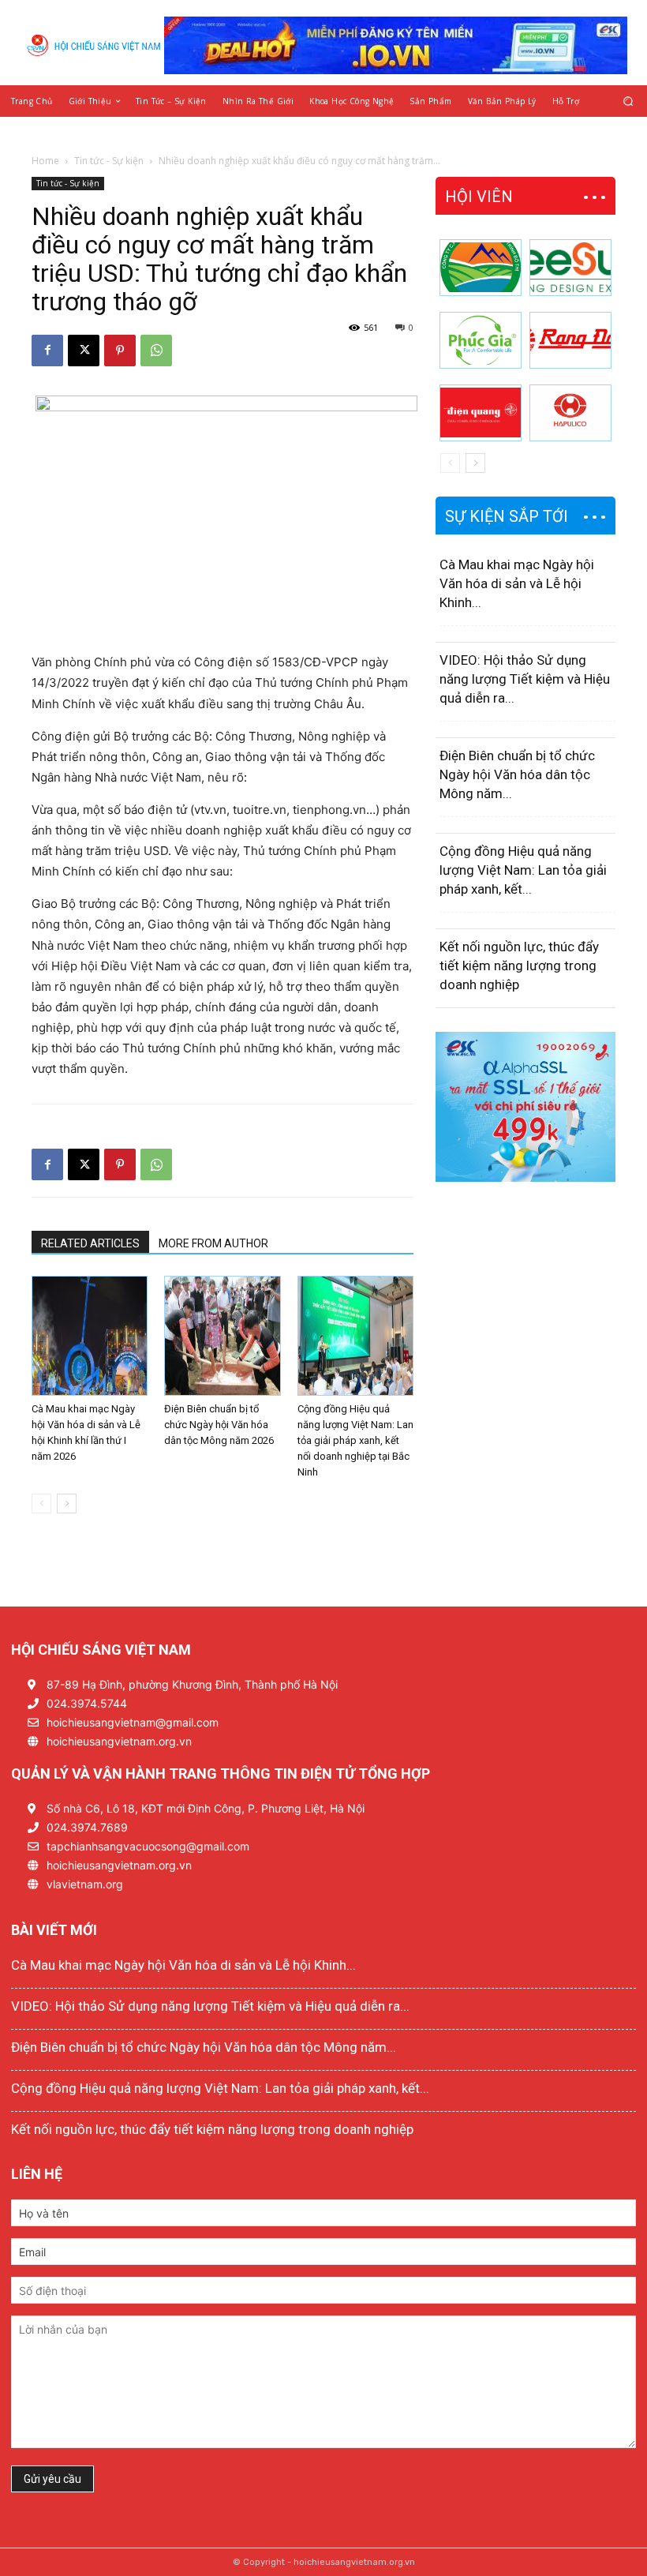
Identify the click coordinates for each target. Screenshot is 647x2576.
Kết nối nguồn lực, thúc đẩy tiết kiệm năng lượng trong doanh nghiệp (519, 966)
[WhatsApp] (156, 351)
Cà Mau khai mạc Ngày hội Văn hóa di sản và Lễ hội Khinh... (517, 583)
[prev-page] (41, 1504)
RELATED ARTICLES (90, 1243)
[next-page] (67, 1504)
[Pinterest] (120, 351)
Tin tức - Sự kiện (109, 161)
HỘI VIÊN (479, 197)
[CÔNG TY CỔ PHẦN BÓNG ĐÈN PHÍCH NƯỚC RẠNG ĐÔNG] (570, 340)
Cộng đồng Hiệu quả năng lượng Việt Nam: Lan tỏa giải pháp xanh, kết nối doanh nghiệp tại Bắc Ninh (355, 1440)
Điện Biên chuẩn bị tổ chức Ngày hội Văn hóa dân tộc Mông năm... (517, 774)
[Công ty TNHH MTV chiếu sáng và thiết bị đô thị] (570, 413)
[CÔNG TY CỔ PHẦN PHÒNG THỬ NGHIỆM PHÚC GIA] (481, 340)
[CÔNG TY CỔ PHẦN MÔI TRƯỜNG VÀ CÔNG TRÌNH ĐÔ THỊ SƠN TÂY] (481, 268)
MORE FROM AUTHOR (213, 1243)
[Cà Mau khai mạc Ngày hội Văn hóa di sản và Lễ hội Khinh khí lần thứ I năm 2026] (90, 1336)
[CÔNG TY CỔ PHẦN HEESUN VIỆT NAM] (570, 268)
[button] (628, 101)
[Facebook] (47, 351)
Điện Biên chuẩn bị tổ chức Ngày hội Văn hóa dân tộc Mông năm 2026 (219, 1425)
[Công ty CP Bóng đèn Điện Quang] (481, 413)
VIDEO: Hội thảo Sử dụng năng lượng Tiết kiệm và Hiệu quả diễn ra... (525, 679)
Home (45, 161)
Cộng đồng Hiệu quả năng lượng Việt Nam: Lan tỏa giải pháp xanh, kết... (523, 870)
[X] (84, 351)
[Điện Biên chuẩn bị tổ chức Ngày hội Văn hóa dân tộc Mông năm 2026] (222, 1336)
